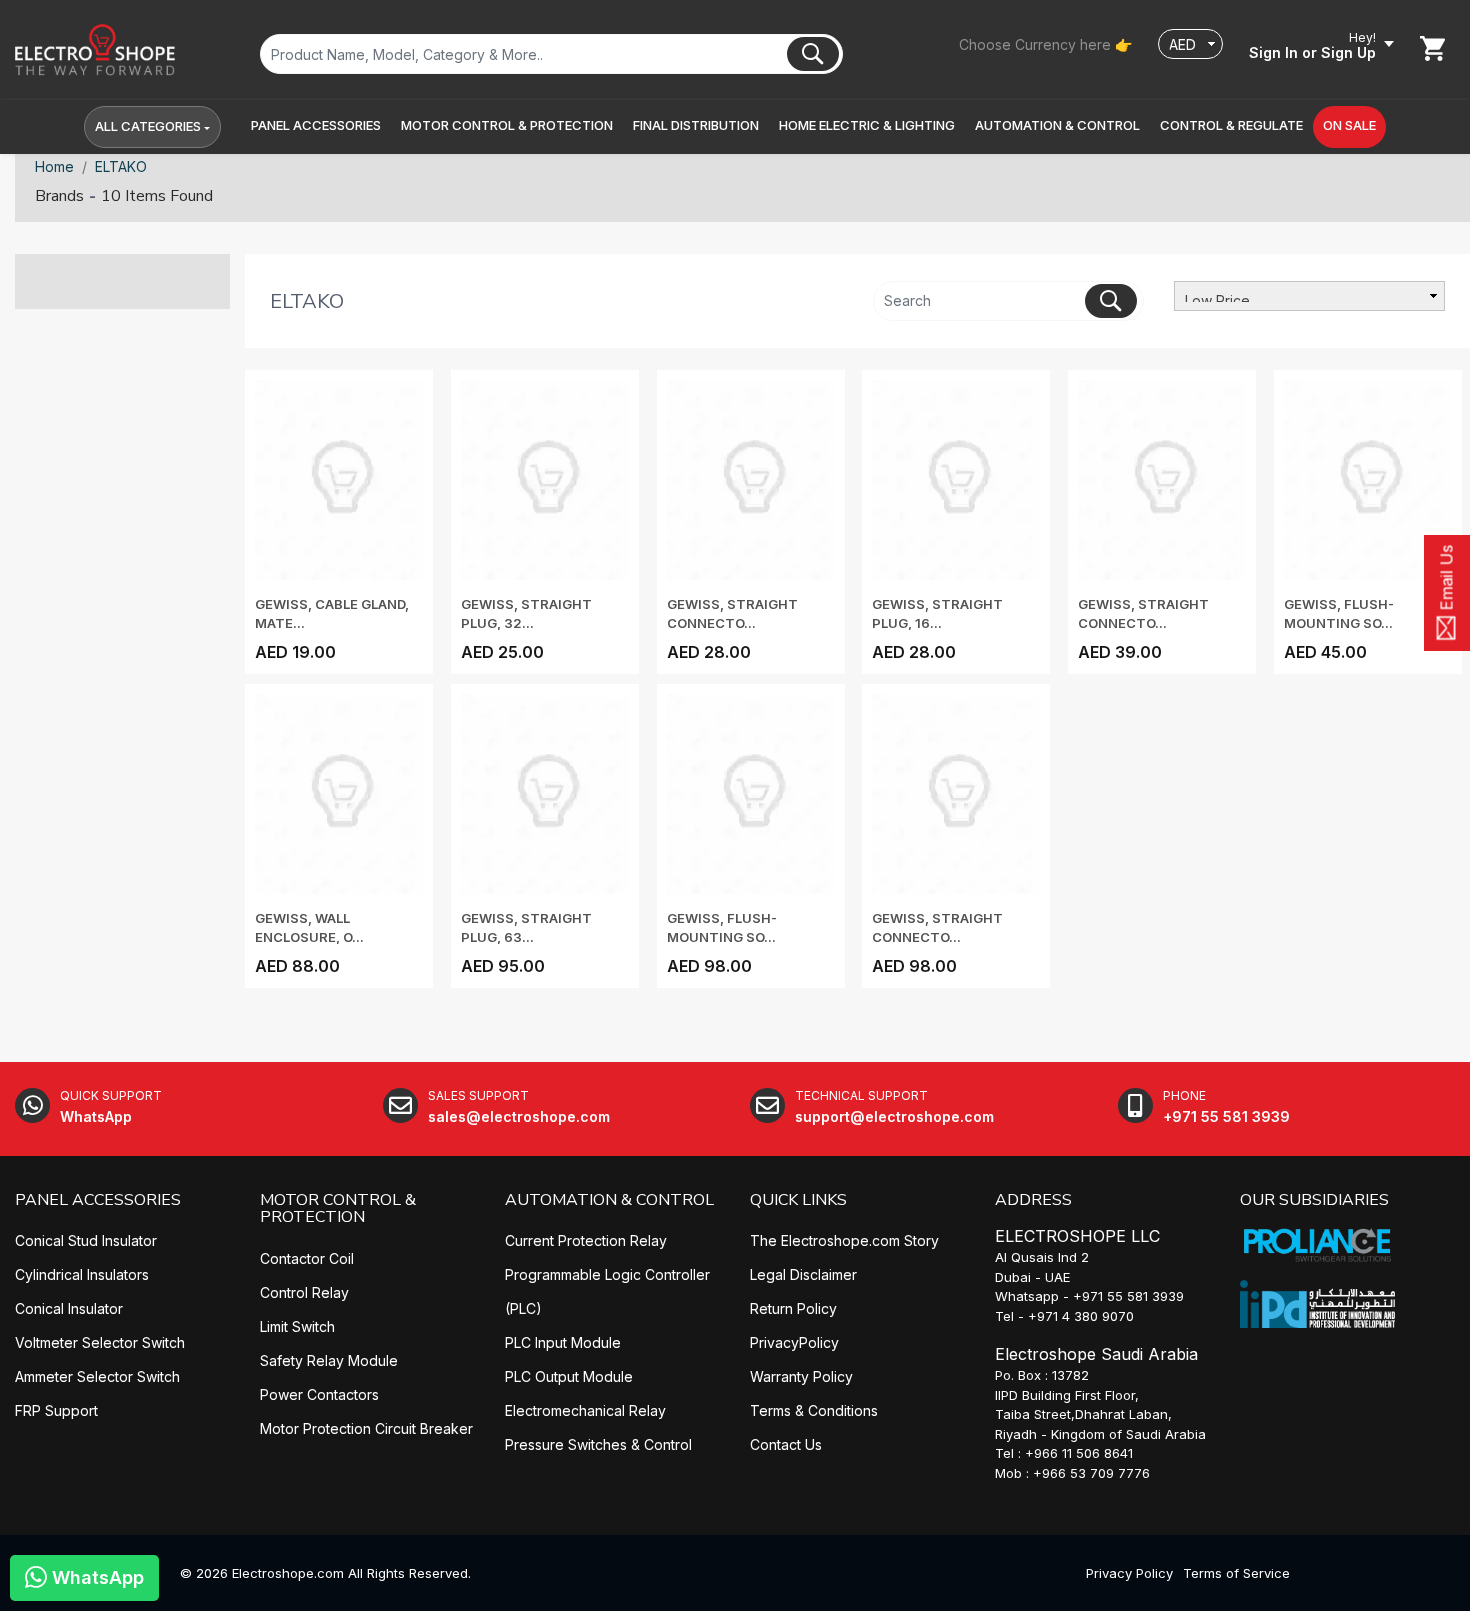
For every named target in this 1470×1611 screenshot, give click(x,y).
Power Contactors (319, 1394)
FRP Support (56, 1410)
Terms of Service (1236, 1573)
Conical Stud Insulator (86, 1240)
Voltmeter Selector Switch (100, 1342)
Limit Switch (297, 1326)
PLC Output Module (569, 1376)
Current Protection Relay (586, 1240)
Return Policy (793, 1308)
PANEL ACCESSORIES (98, 1200)
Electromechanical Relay (585, 1410)
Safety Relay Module (329, 1360)
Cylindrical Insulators (82, 1274)
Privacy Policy (1129, 1573)
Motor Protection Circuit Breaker (366, 1428)
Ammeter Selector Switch (97, 1376)
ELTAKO (121, 166)
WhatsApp (95, 1577)
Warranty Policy (801, 1376)
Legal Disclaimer (803, 1274)
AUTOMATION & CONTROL (609, 1200)
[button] (316, 126)
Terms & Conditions (814, 1410)
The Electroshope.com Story (844, 1240)
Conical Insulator (69, 1308)
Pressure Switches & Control (598, 1444)
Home (54, 166)
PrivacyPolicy (794, 1342)
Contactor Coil (307, 1258)
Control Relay (304, 1292)
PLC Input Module (563, 1342)
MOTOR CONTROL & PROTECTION (338, 1209)
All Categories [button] (148, 126)
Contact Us (786, 1444)
